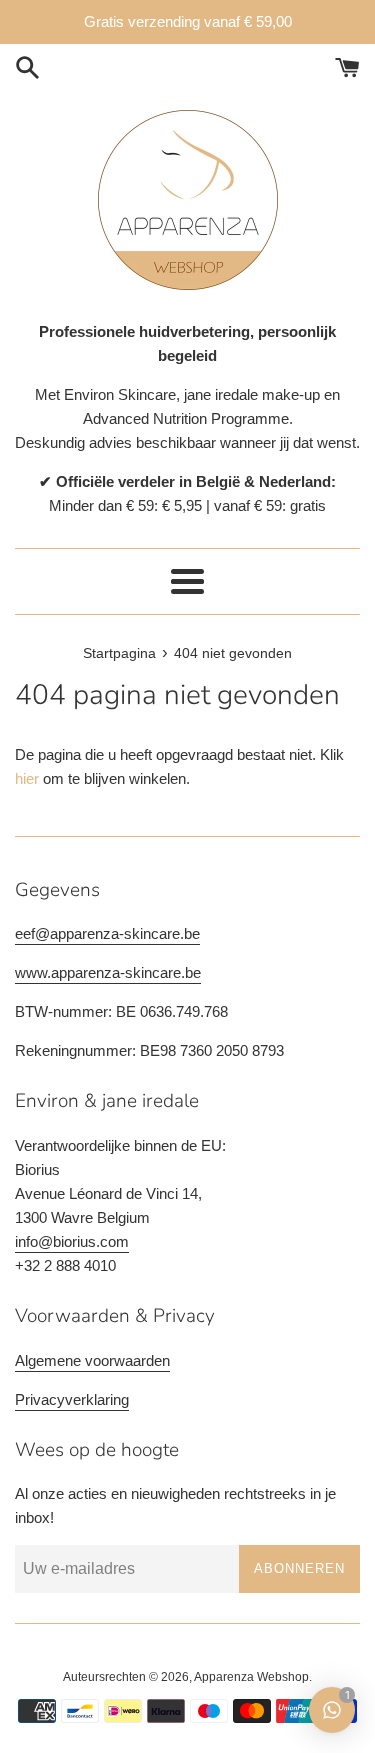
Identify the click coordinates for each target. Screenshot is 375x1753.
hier (27, 778)
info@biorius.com (72, 1241)
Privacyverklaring (72, 1399)
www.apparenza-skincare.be (108, 972)
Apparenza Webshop (251, 1677)
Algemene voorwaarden (92, 1360)
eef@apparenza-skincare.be (107, 933)
